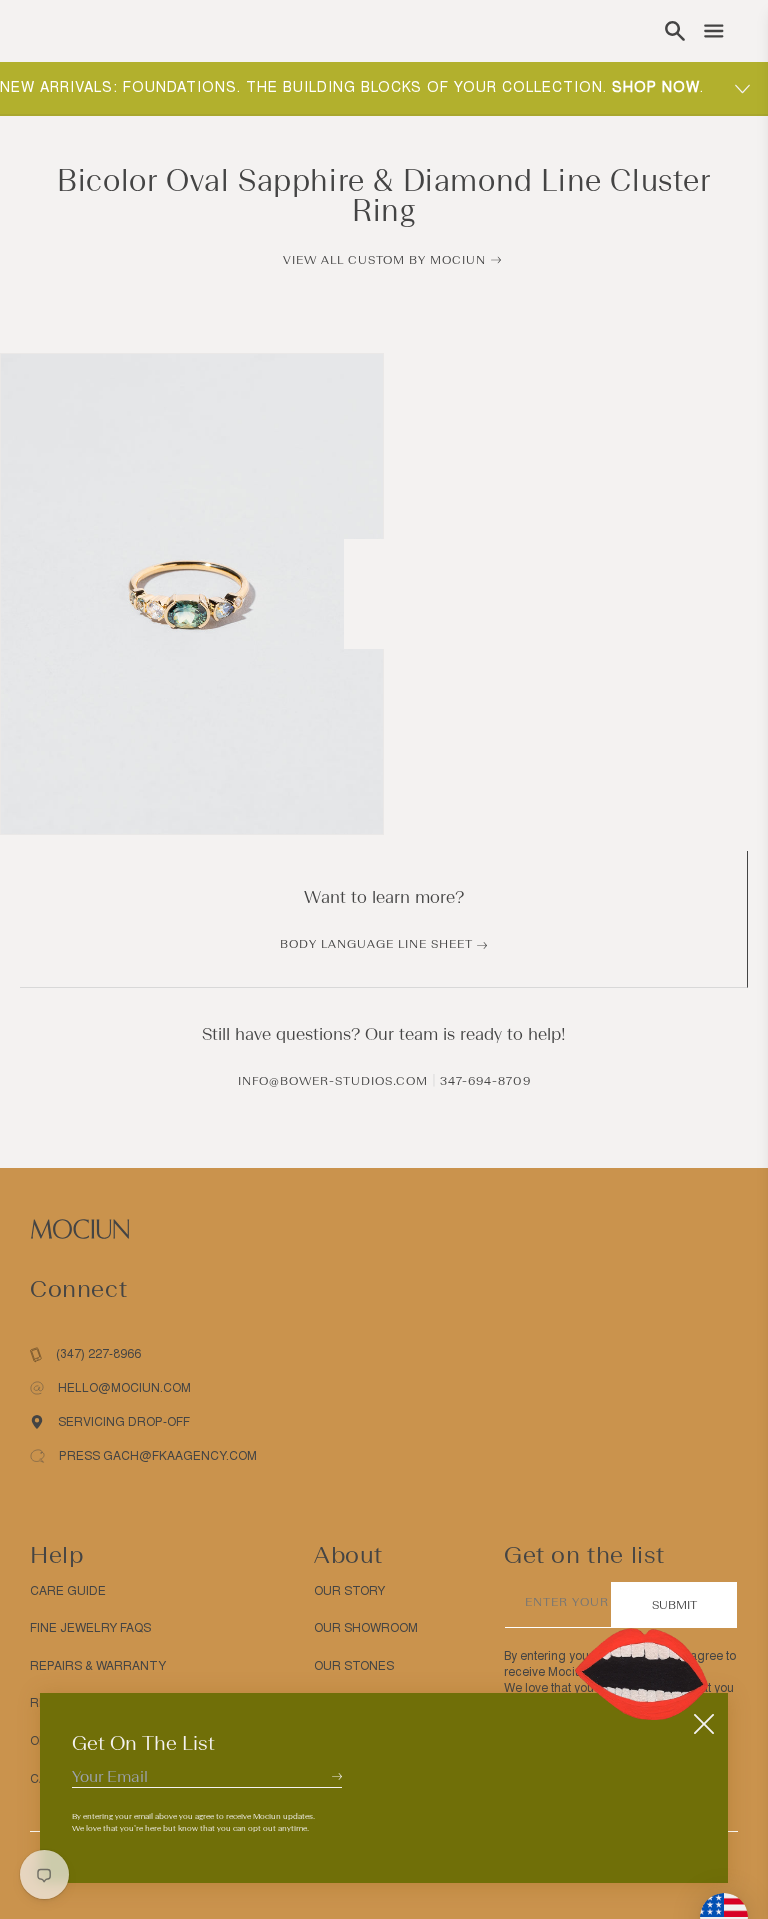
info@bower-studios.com (333, 1081)
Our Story (349, 1591)
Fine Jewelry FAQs (90, 1628)
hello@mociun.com (124, 1388)
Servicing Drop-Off (124, 1422)
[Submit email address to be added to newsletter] (337, 1776)
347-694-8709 (485, 1081)
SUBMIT (674, 1605)
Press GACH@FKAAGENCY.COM (158, 1456)
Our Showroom (366, 1628)
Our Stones (354, 1666)
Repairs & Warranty (98, 1666)
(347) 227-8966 (98, 1354)
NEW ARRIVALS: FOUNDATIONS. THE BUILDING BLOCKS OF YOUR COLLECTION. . (352, 87)
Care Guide (68, 1591)
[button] (675, 31)
